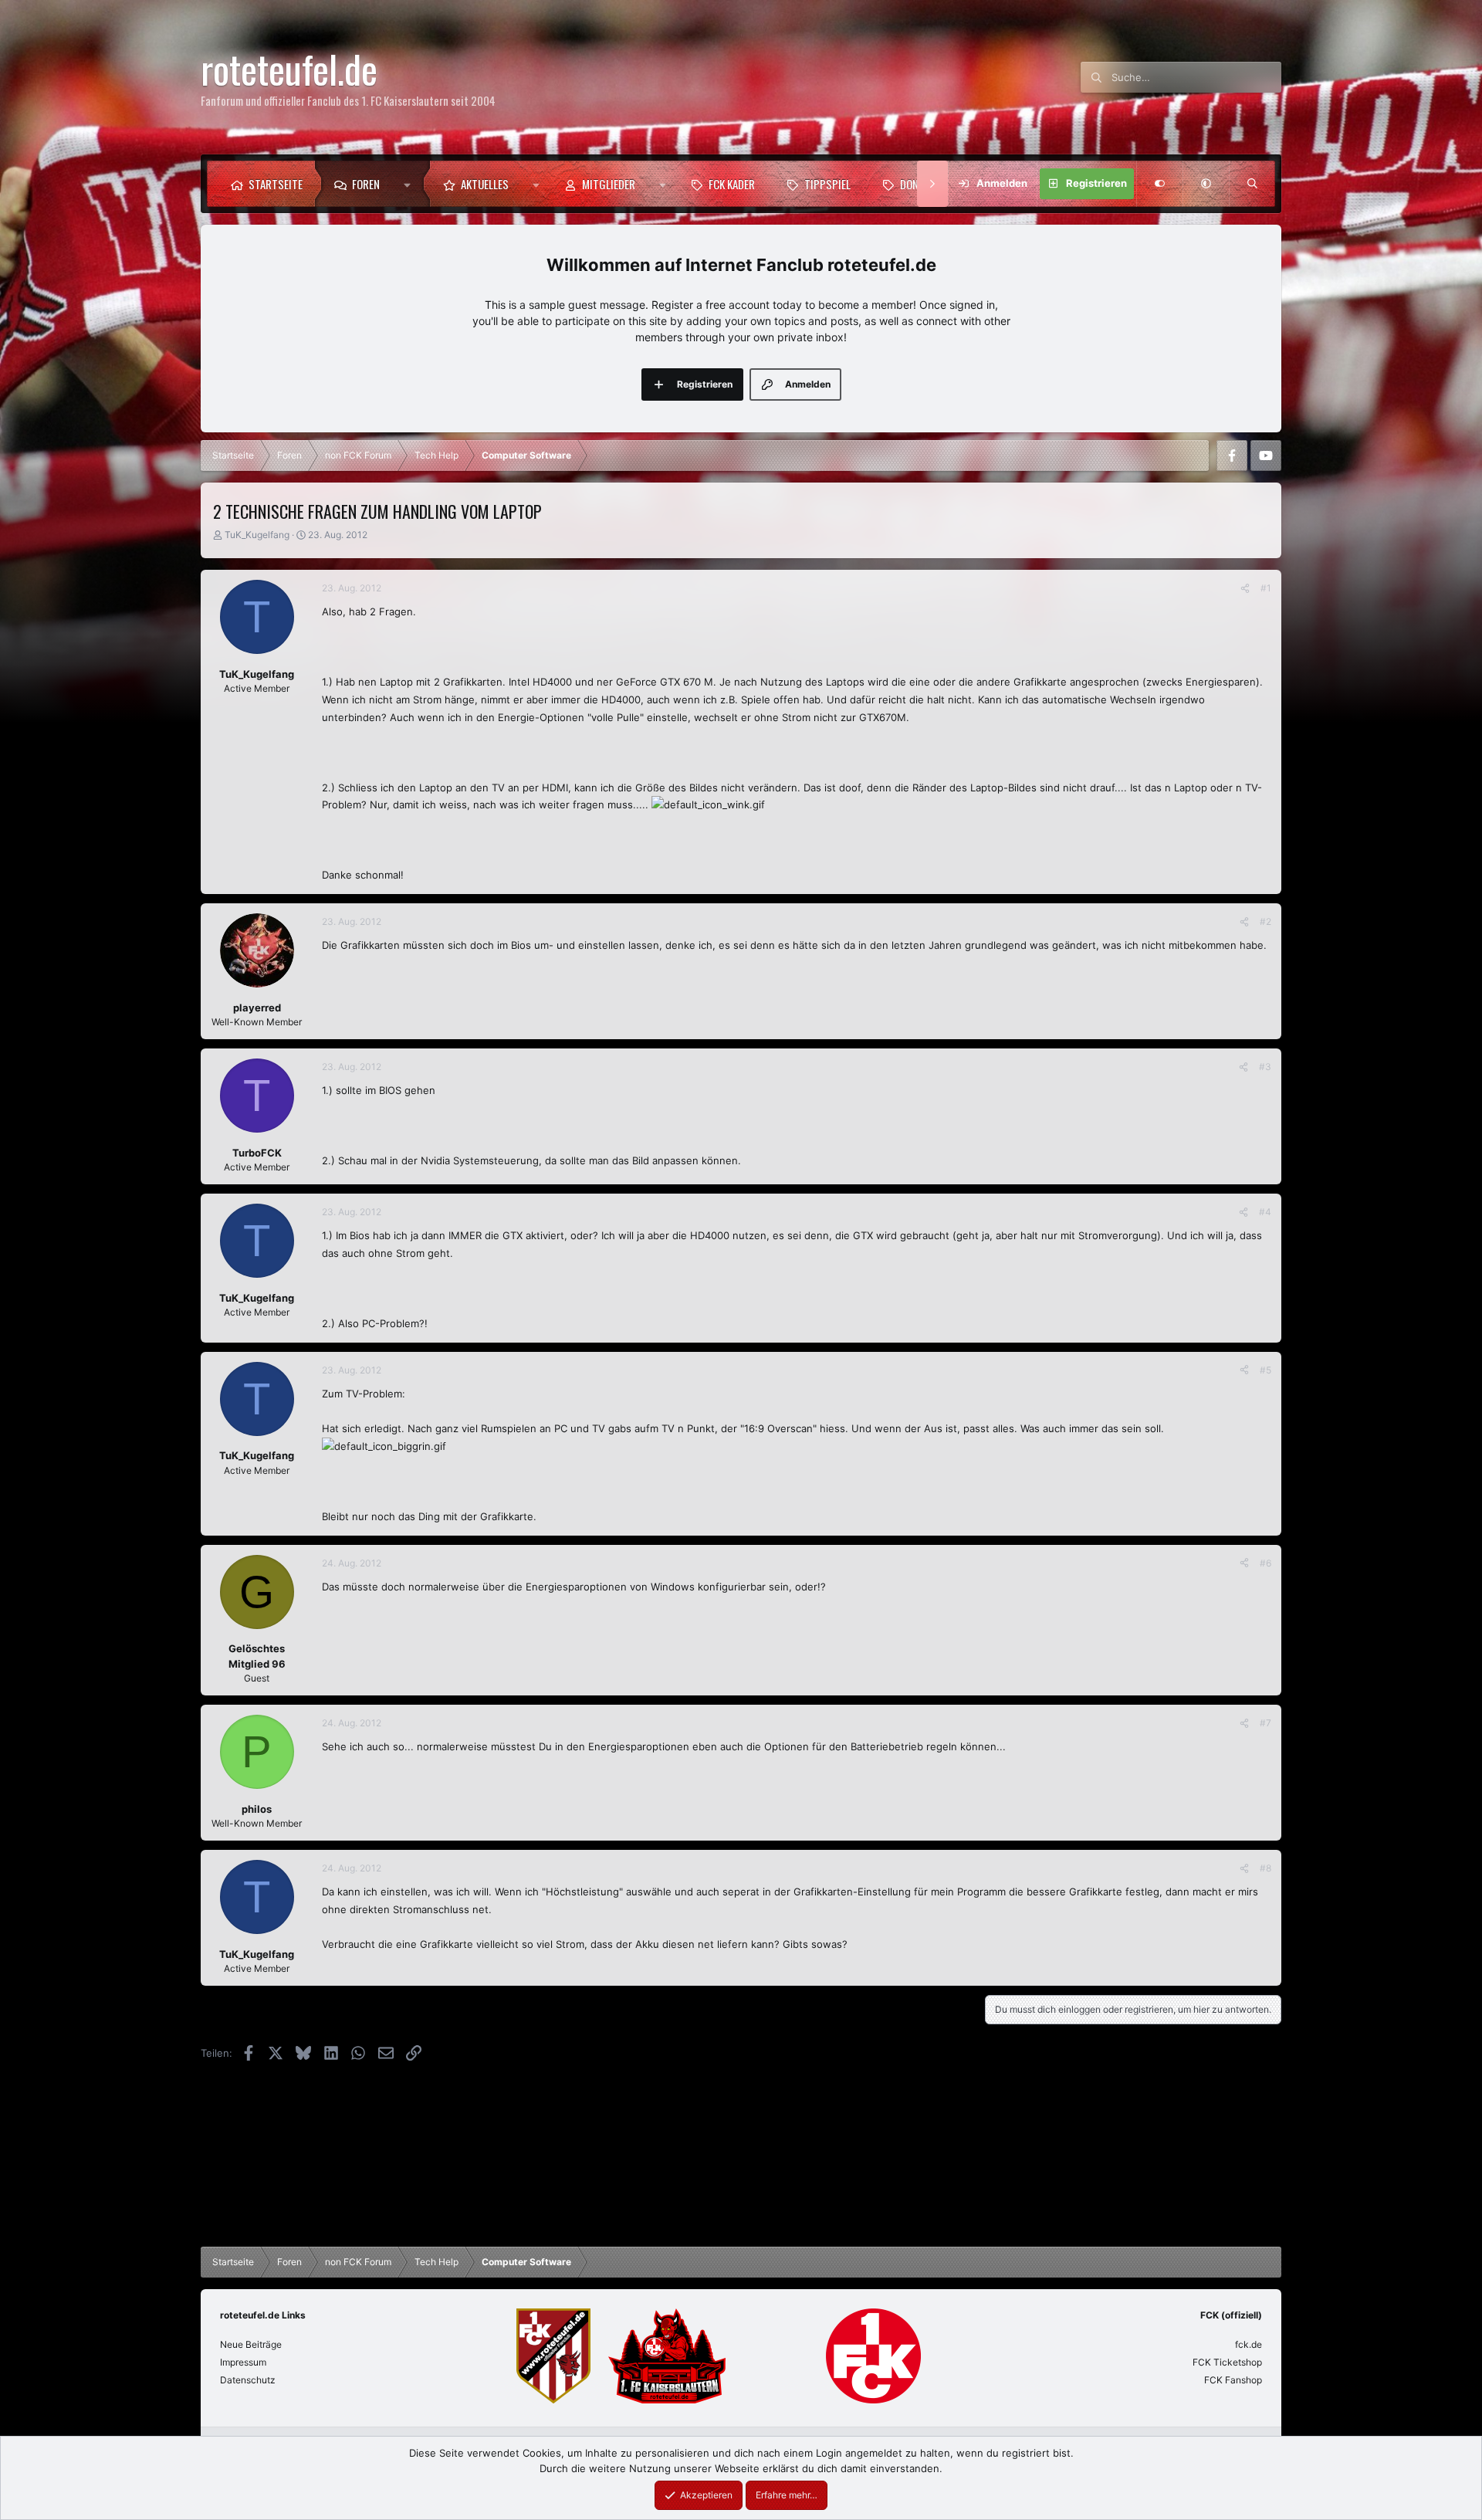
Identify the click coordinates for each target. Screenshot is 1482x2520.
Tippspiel (827, 184)
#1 (1266, 588)
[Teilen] (1245, 588)
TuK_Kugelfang (257, 535)
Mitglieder (609, 184)
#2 (1265, 921)
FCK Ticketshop (1227, 2362)
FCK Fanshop (1233, 2380)
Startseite (276, 184)
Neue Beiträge (251, 2344)
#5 (1265, 1370)
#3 (1265, 1067)
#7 (1265, 1723)
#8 (1265, 1868)
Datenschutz (248, 2380)
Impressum (243, 2362)
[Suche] (1252, 184)
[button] (411, 184)
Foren (366, 184)
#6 (1265, 1563)
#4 (1265, 1212)
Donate (917, 184)
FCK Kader (732, 184)
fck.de (1249, 2344)
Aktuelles (485, 184)
